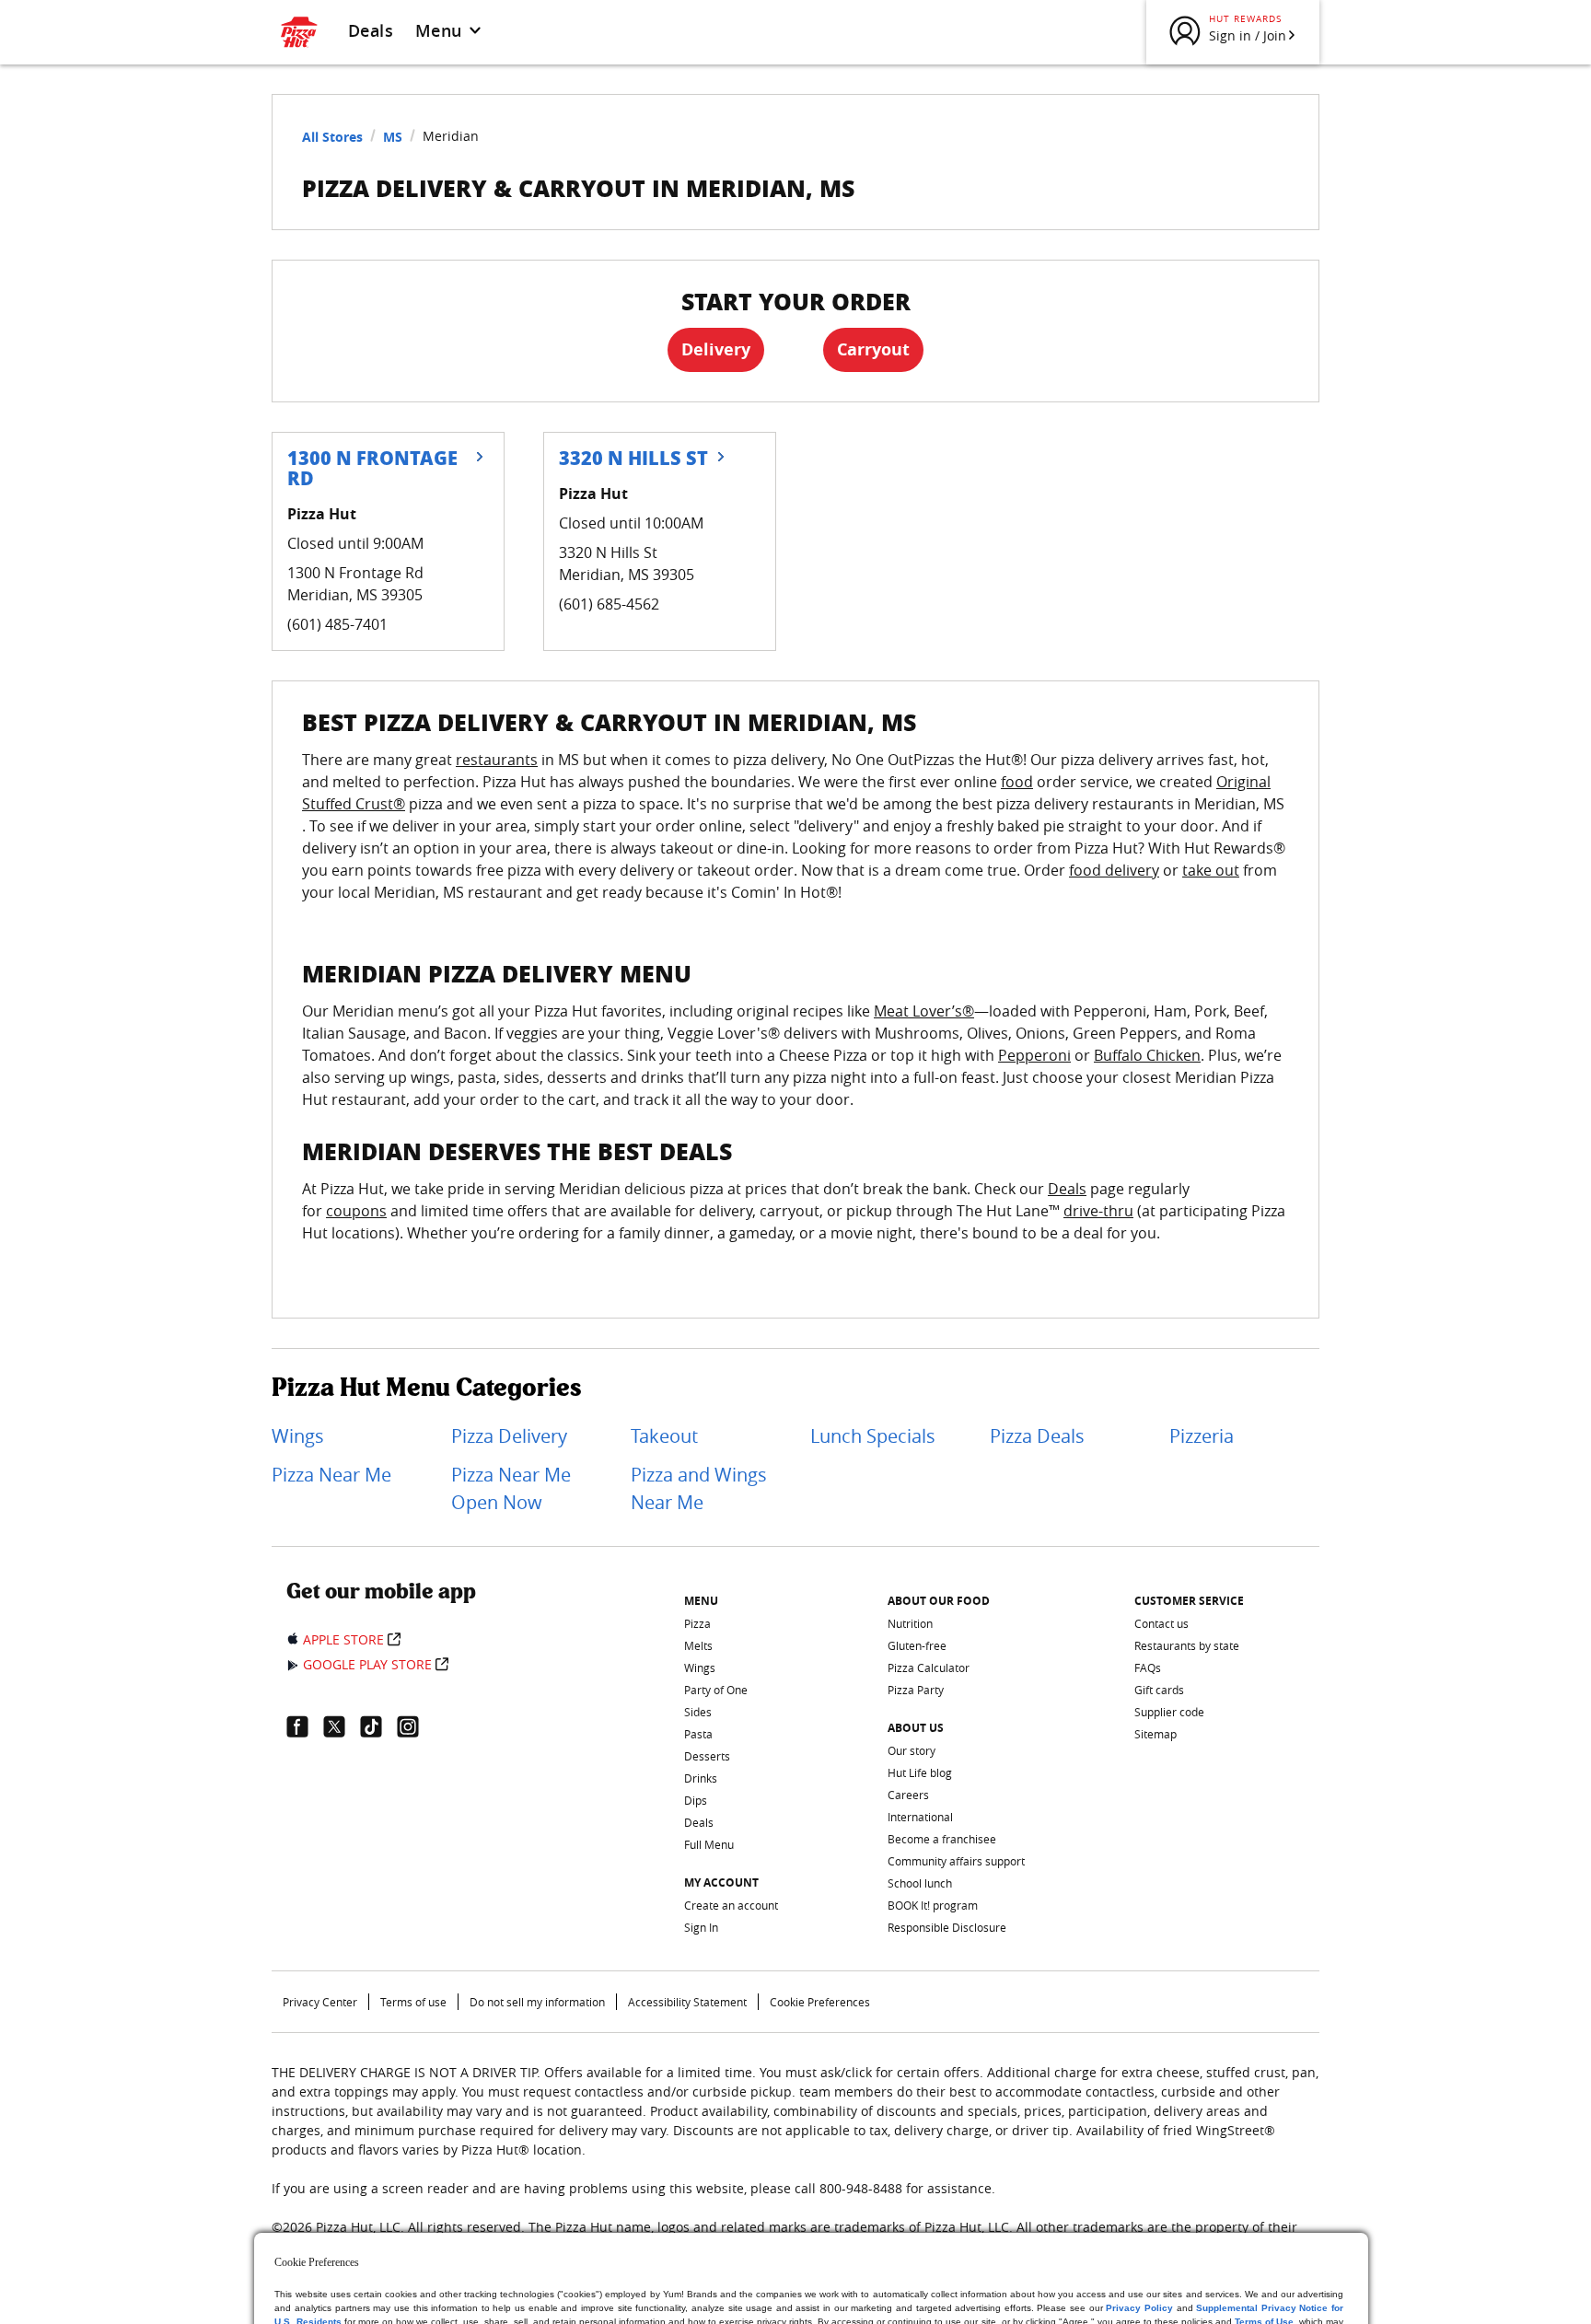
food (1017, 782)
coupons (356, 1211)
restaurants (497, 760)
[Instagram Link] (415, 1726)
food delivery (1114, 870)
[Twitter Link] (342, 1726)
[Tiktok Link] (378, 1726)
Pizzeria (1202, 1436)
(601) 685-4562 (609, 604)
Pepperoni (1034, 1055)
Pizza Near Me (331, 1475)
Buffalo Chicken (1147, 1055)
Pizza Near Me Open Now (511, 1488)
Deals (371, 30)
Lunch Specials (873, 1436)
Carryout (873, 349)
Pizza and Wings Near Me (699, 1488)
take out (1211, 870)
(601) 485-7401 (337, 624)
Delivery (716, 349)
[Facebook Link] (305, 1726)
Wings (298, 1436)
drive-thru (1098, 1211)
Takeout (664, 1436)
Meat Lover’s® (924, 1011)
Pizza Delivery (509, 1436)
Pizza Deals (1037, 1436)
